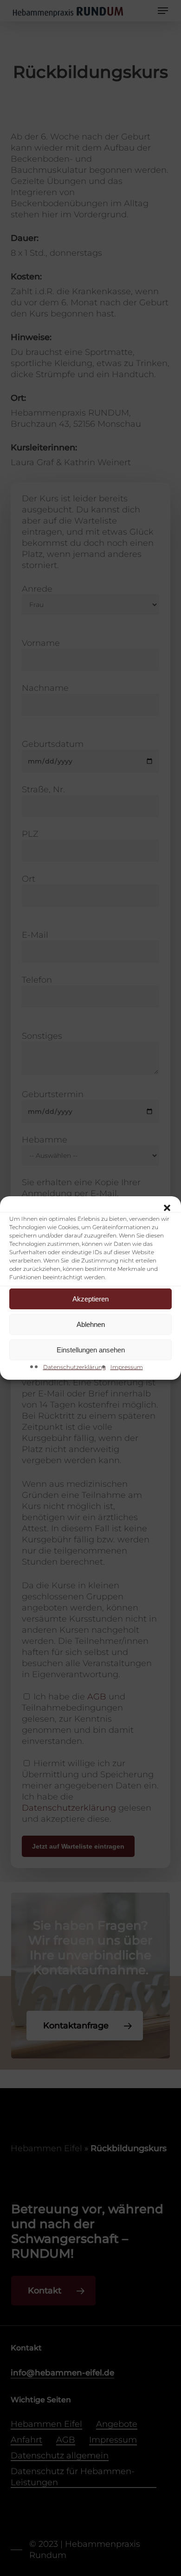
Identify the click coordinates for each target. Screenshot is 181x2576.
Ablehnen (91, 1324)
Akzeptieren (90, 1299)
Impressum (127, 1367)
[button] (167, 1208)
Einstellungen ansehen (91, 1350)
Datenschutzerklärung (74, 1367)
